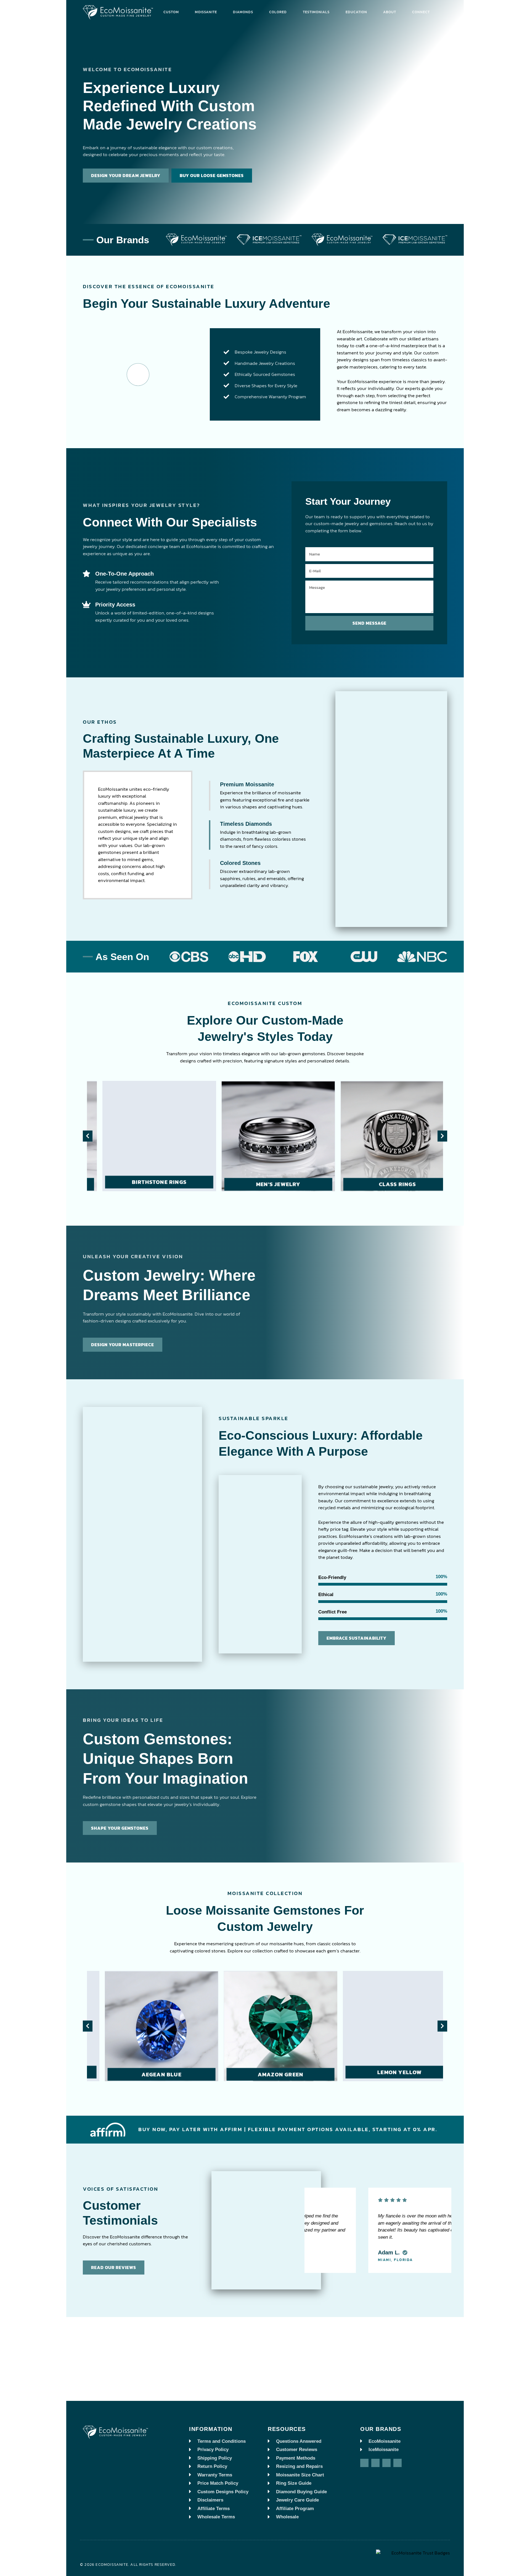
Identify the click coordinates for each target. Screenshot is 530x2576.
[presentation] (88, 1136)
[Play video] (138, 375)
